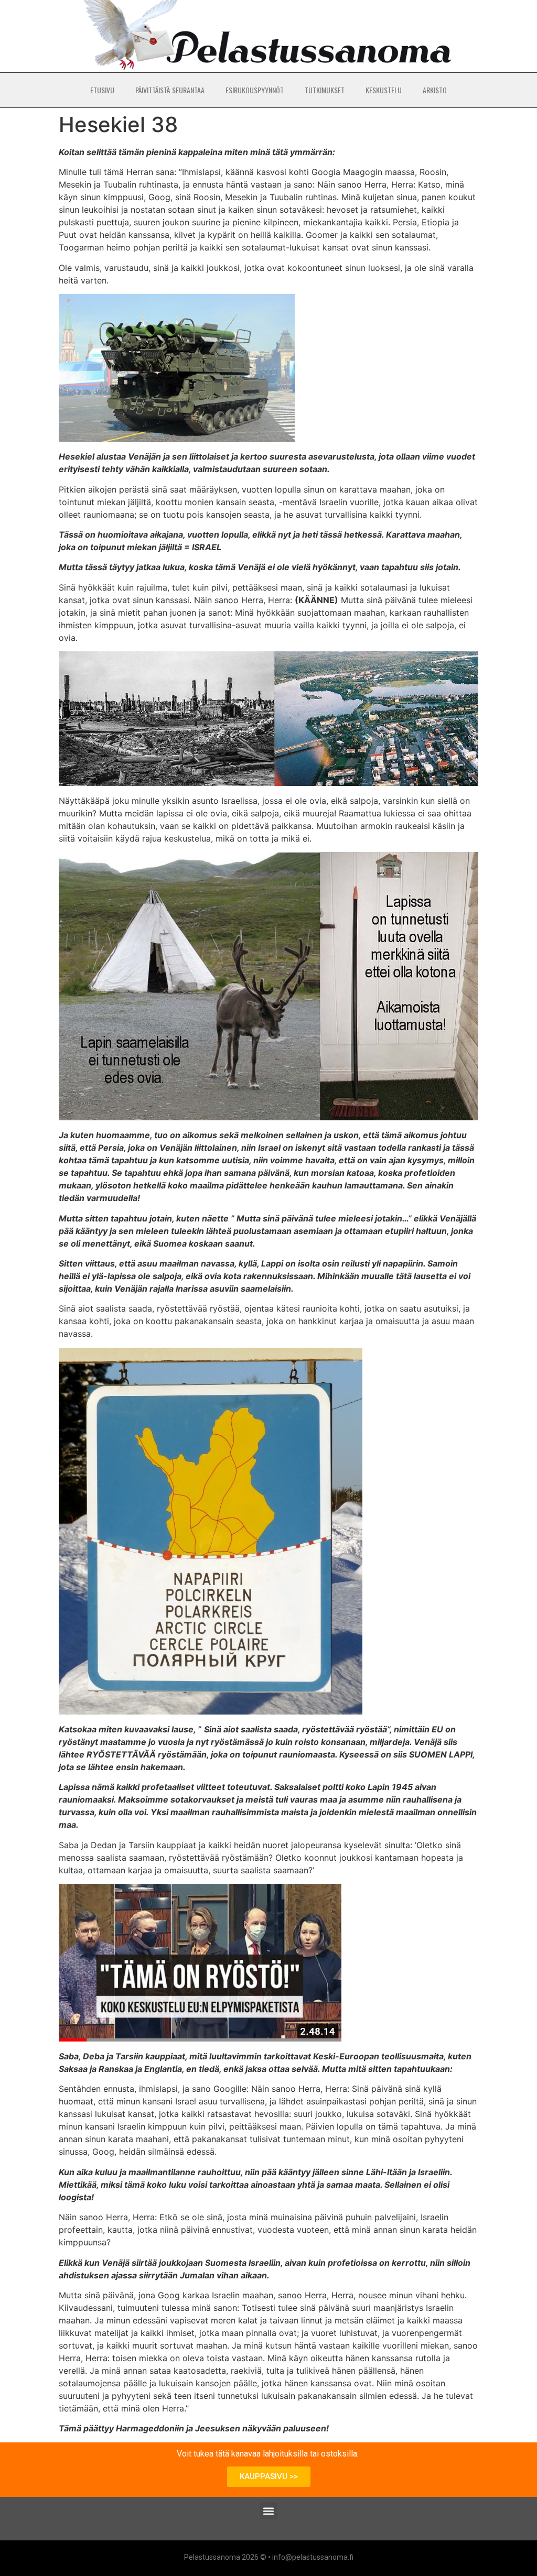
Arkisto (435, 90)
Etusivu (102, 90)
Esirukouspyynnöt (255, 90)
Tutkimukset (325, 90)
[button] (269, 2511)
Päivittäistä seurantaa (170, 90)
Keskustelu (384, 90)
